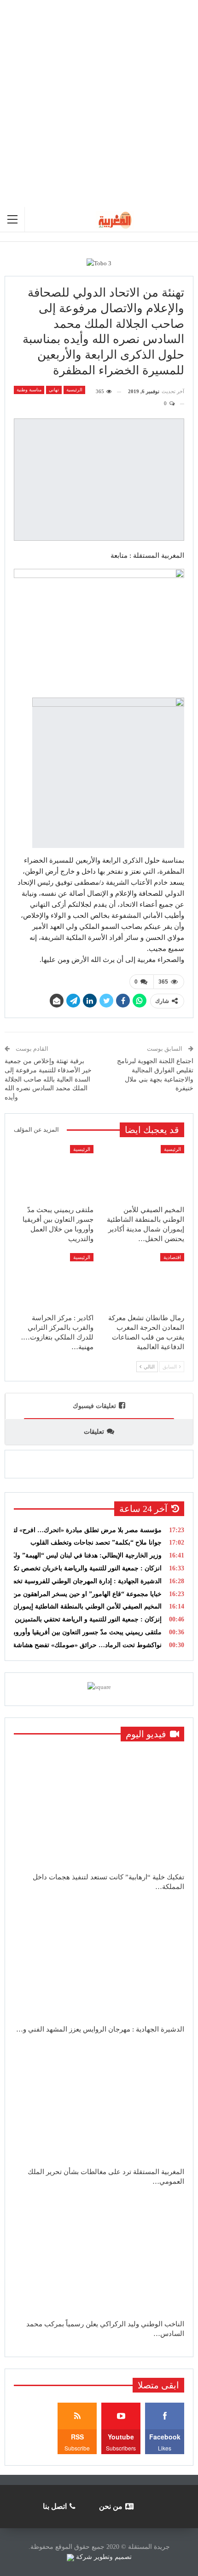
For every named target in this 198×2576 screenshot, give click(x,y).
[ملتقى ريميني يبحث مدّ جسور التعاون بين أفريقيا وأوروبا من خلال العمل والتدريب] (54, 1173)
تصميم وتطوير (113, 2557)
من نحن (111, 2506)
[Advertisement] (99, 103)
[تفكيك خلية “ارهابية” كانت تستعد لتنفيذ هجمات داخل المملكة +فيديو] (99, 1808)
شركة (84, 2557)
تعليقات (94, 1432)
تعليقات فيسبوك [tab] (94, 1406)
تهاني (54, 390)
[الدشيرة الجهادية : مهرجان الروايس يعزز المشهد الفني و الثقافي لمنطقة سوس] (99, 1961)
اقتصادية (172, 1257)
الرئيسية (74, 390)
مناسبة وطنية (29, 390)
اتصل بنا (55, 2506)
